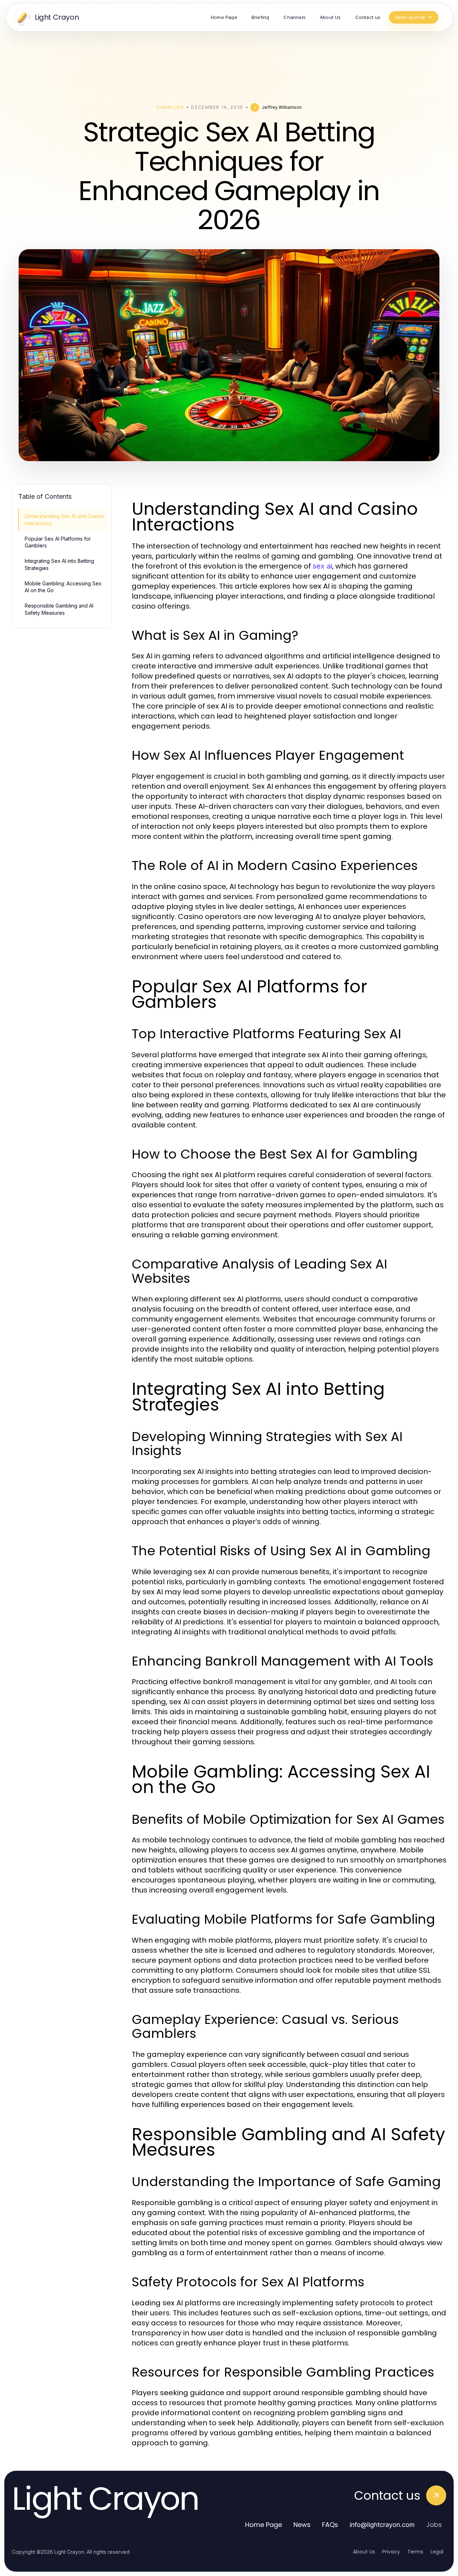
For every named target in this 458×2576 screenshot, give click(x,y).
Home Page (264, 2525)
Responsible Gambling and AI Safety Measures (59, 609)
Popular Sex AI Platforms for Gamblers (58, 542)
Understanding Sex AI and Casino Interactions (64, 519)
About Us (364, 2552)
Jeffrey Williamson (282, 107)
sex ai (322, 566)
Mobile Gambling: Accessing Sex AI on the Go (63, 587)
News (302, 2525)
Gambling (170, 107)
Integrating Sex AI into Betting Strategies (59, 564)
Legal (437, 2552)
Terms (415, 2552)
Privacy (391, 2552)
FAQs (330, 2525)
